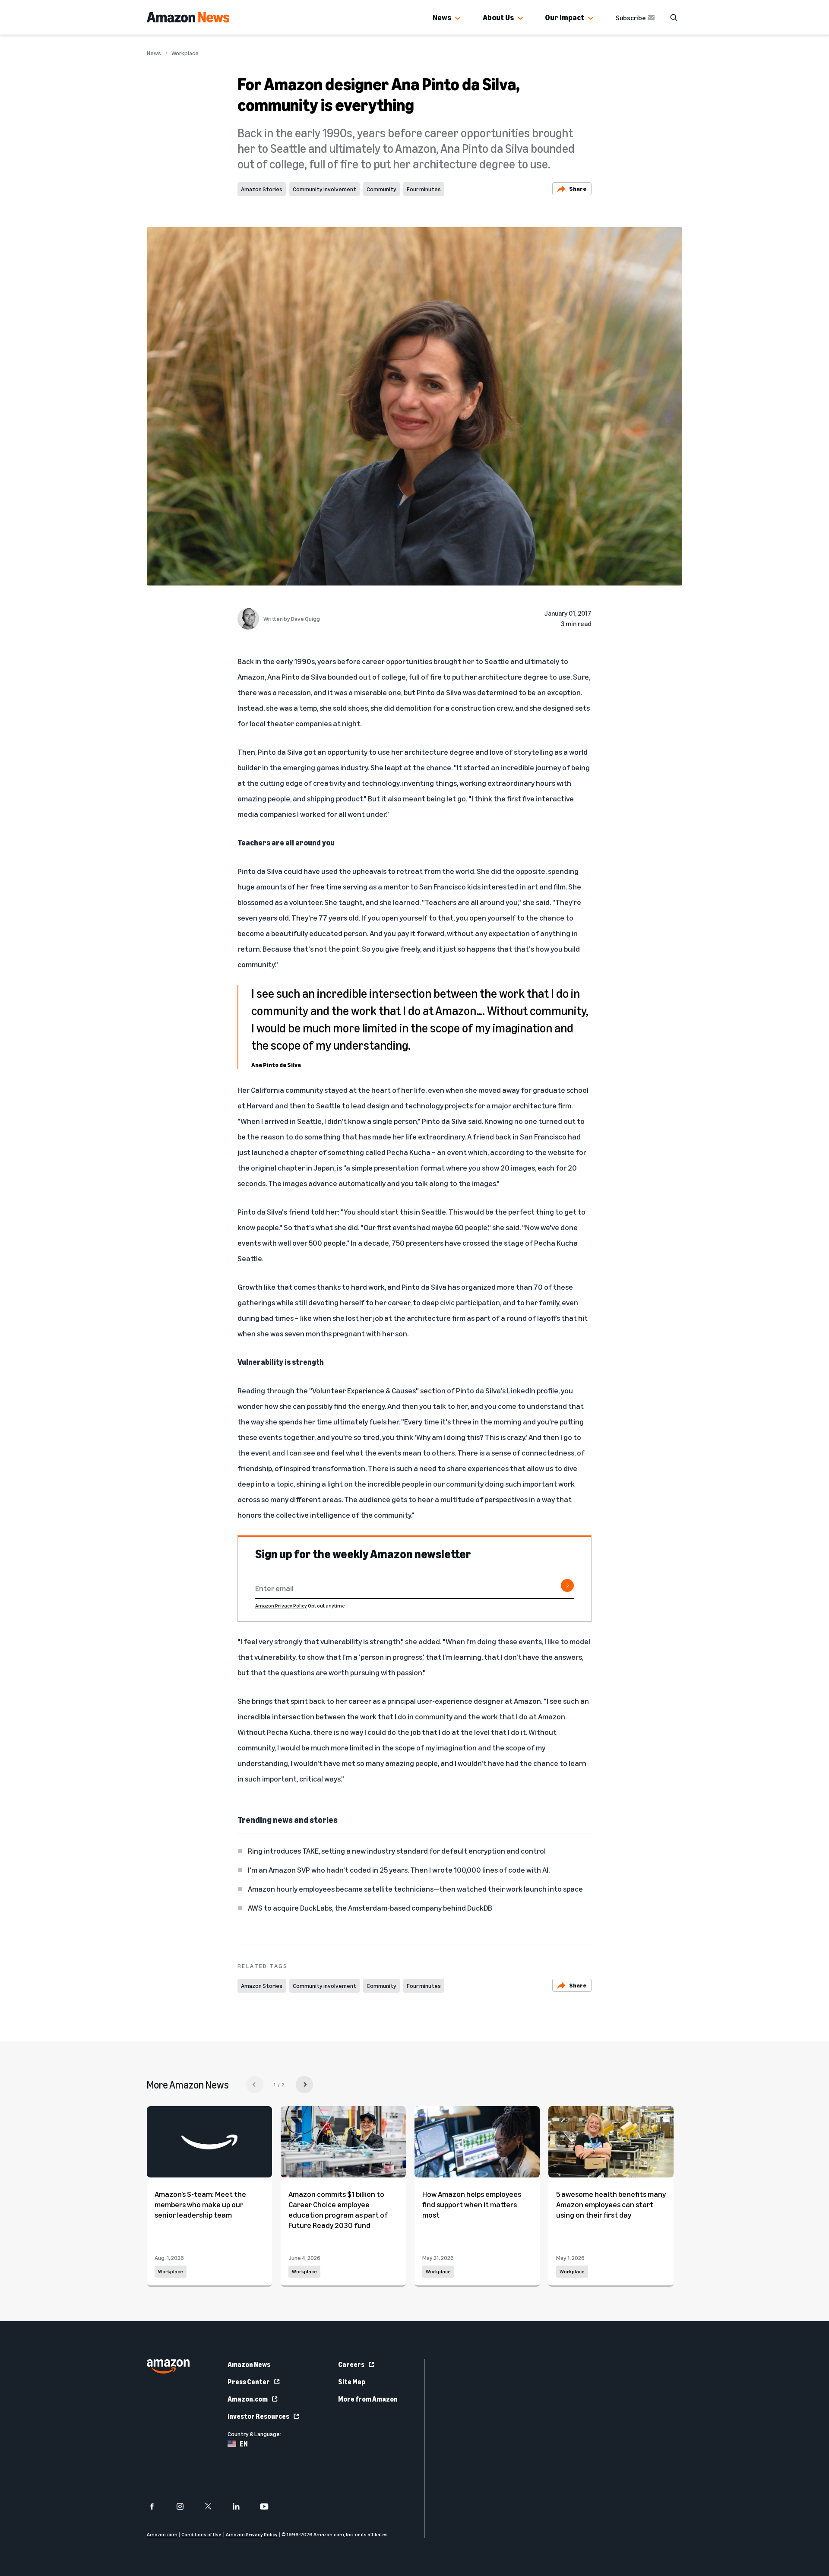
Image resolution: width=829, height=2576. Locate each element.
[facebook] (157, 2506)
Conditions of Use (201, 2534)
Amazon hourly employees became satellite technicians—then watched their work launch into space (415, 1889)
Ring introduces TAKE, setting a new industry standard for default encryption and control (397, 1851)
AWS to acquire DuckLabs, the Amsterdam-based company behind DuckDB (370, 1908)
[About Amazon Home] (168, 2366)
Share (578, 188)
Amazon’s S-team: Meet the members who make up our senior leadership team (200, 2204)
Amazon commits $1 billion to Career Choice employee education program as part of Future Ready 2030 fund (338, 2209)
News (442, 17)
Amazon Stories (262, 189)
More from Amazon (368, 2399)
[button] (458, 19)
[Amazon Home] (188, 17)
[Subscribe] (567, 1585)
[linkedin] (242, 2506)
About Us (498, 17)
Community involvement (324, 189)
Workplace (185, 53)
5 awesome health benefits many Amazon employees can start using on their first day (611, 2204)
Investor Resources (258, 2416)
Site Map (352, 2382)
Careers (351, 2364)
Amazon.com (248, 2399)
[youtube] (270, 2506)
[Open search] (674, 17)
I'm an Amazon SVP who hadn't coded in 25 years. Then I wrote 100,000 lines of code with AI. (399, 1870)
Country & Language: (254, 2434)
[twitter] (214, 2506)
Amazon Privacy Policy (281, 1606)
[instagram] (185, 2506)
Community (381, 189)
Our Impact (565, 17)
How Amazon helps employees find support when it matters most (472, 2204)
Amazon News (249, 2364)
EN (244, 2444)
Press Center (249, 2382)
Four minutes (424, 189)
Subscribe (631, 18)
